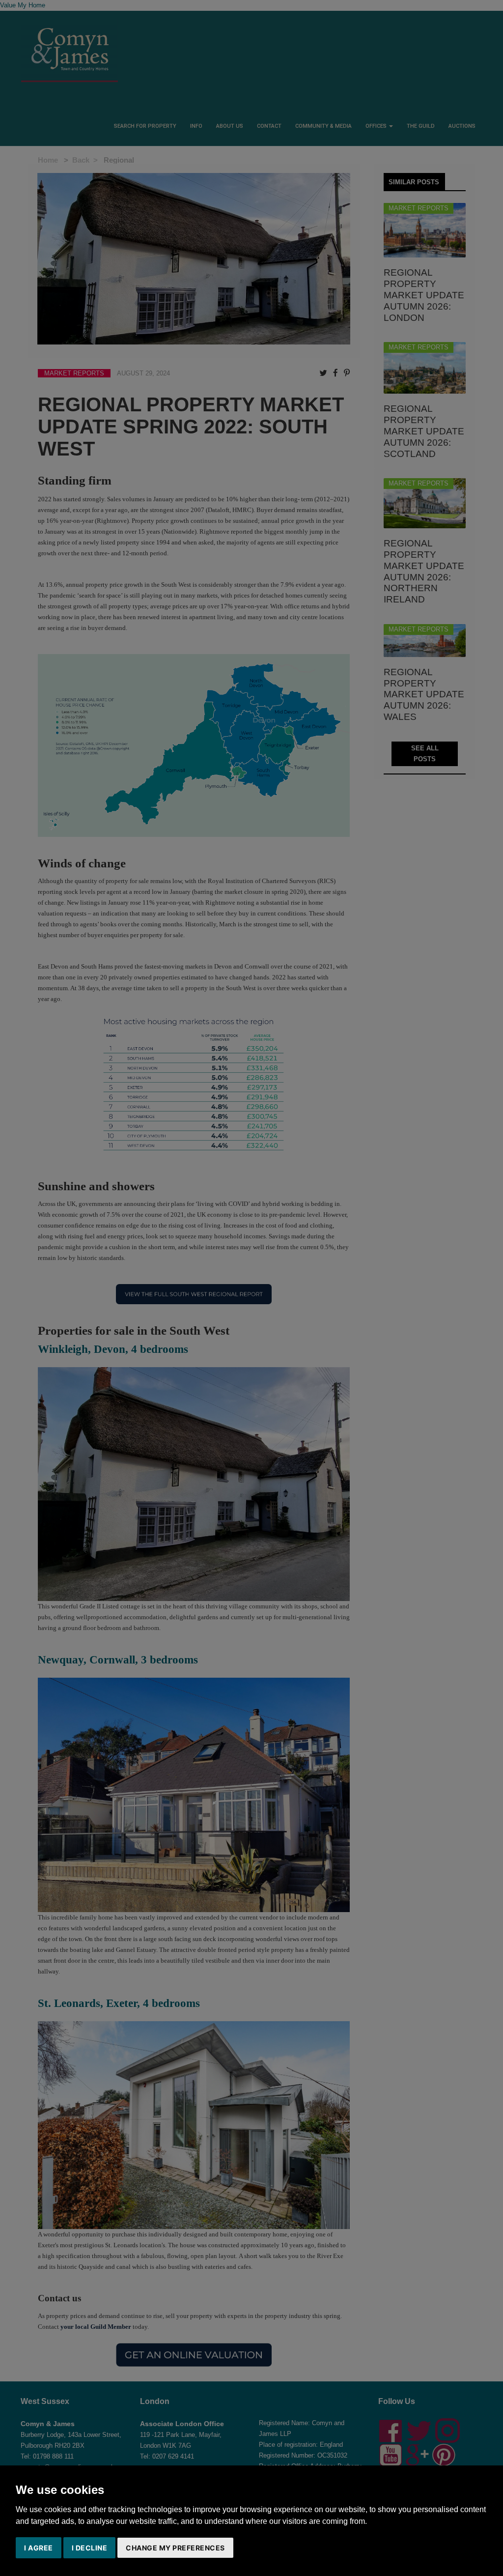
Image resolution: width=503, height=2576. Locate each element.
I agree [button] (39, 2548)
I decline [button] (90, 2548)
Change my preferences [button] (175, 2548)
